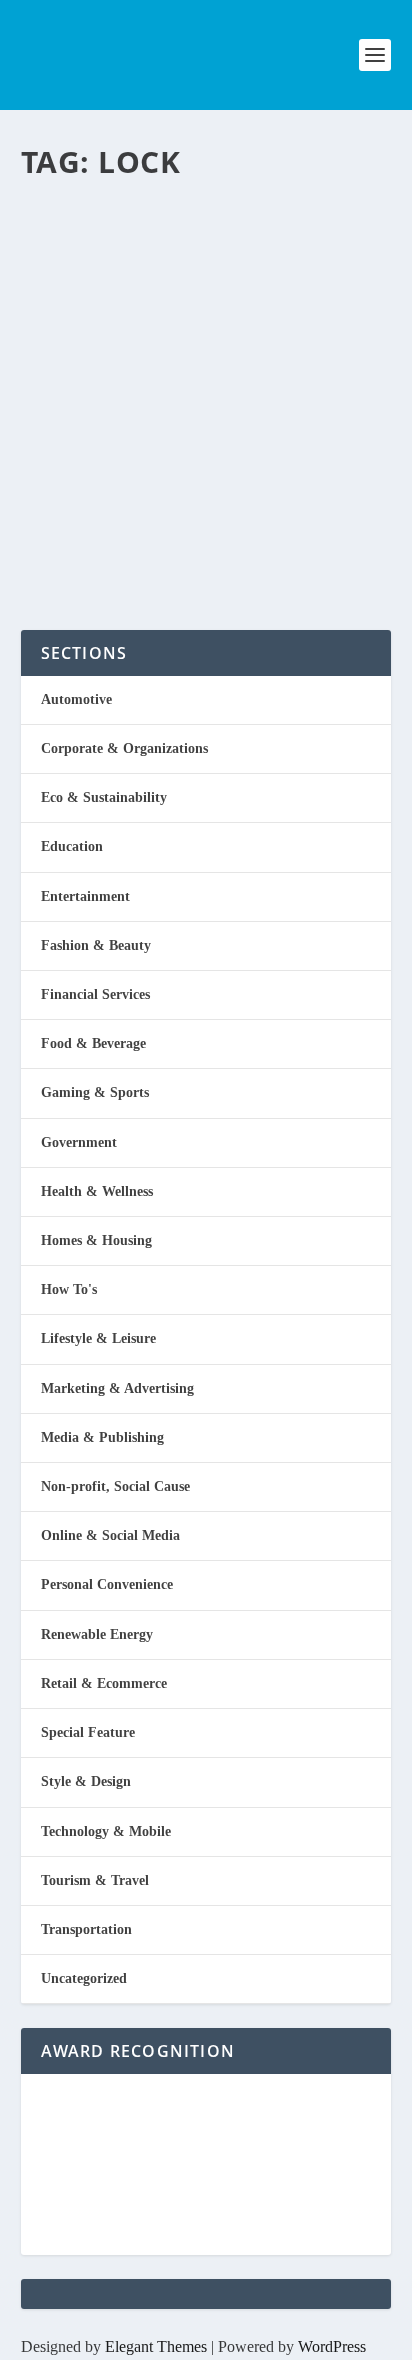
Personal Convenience (283, 331)
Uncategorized (84, 1978)
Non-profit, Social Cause (115, 1486)
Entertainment (85, 896)
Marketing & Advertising (117, 1388)
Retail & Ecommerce (104, 1683)
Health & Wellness (97, 1191)
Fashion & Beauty (96, 945)
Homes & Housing (96, 1240)
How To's (69, 1289)
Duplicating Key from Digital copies (178, 260)
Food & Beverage (93, 1043)
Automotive (76, 699)
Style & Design (86, 1781)
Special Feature (88, 1732)
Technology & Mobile (106, 1831)
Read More (103, 542)
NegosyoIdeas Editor (106, 331)
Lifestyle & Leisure (98, 1338)
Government (79, 1142)
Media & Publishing (102, 1437)
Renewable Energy (97, 1634)
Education (72, 846)
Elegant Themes (156, 2346)
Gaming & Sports (95, 1092)
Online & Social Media (110, 1535)
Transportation (86, 1929)
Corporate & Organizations (124, 748)
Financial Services (95, 994)
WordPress (332, 2346)
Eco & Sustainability (104, 797)
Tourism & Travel (95, 1880)
